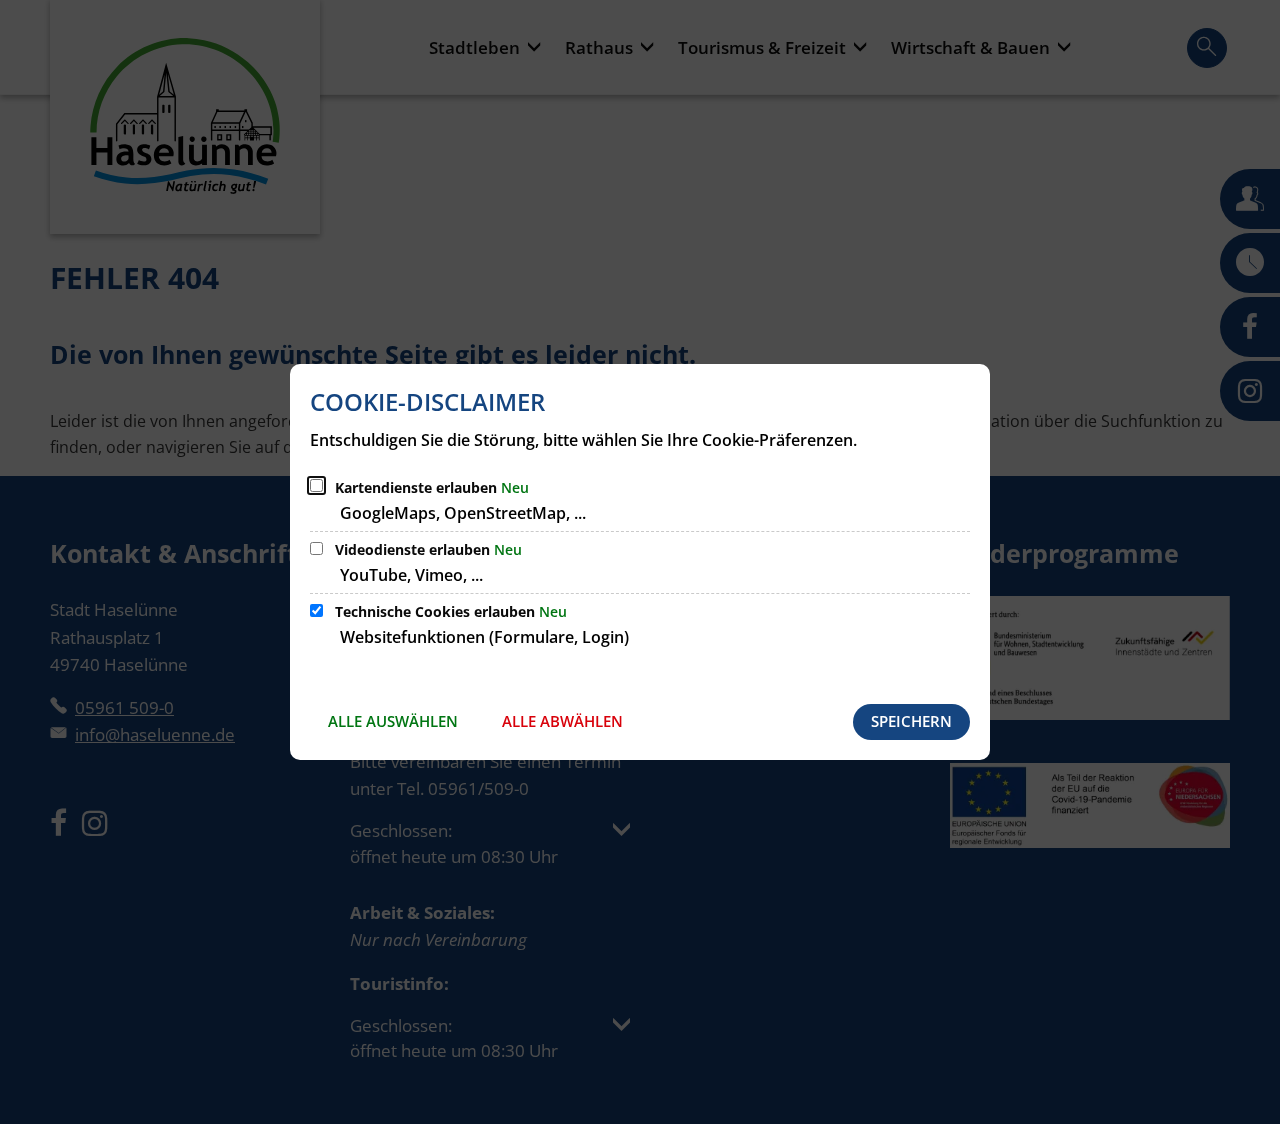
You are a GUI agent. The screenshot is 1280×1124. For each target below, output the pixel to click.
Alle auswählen (393, 721)
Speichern (911, 721)
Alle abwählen (562, 721)
